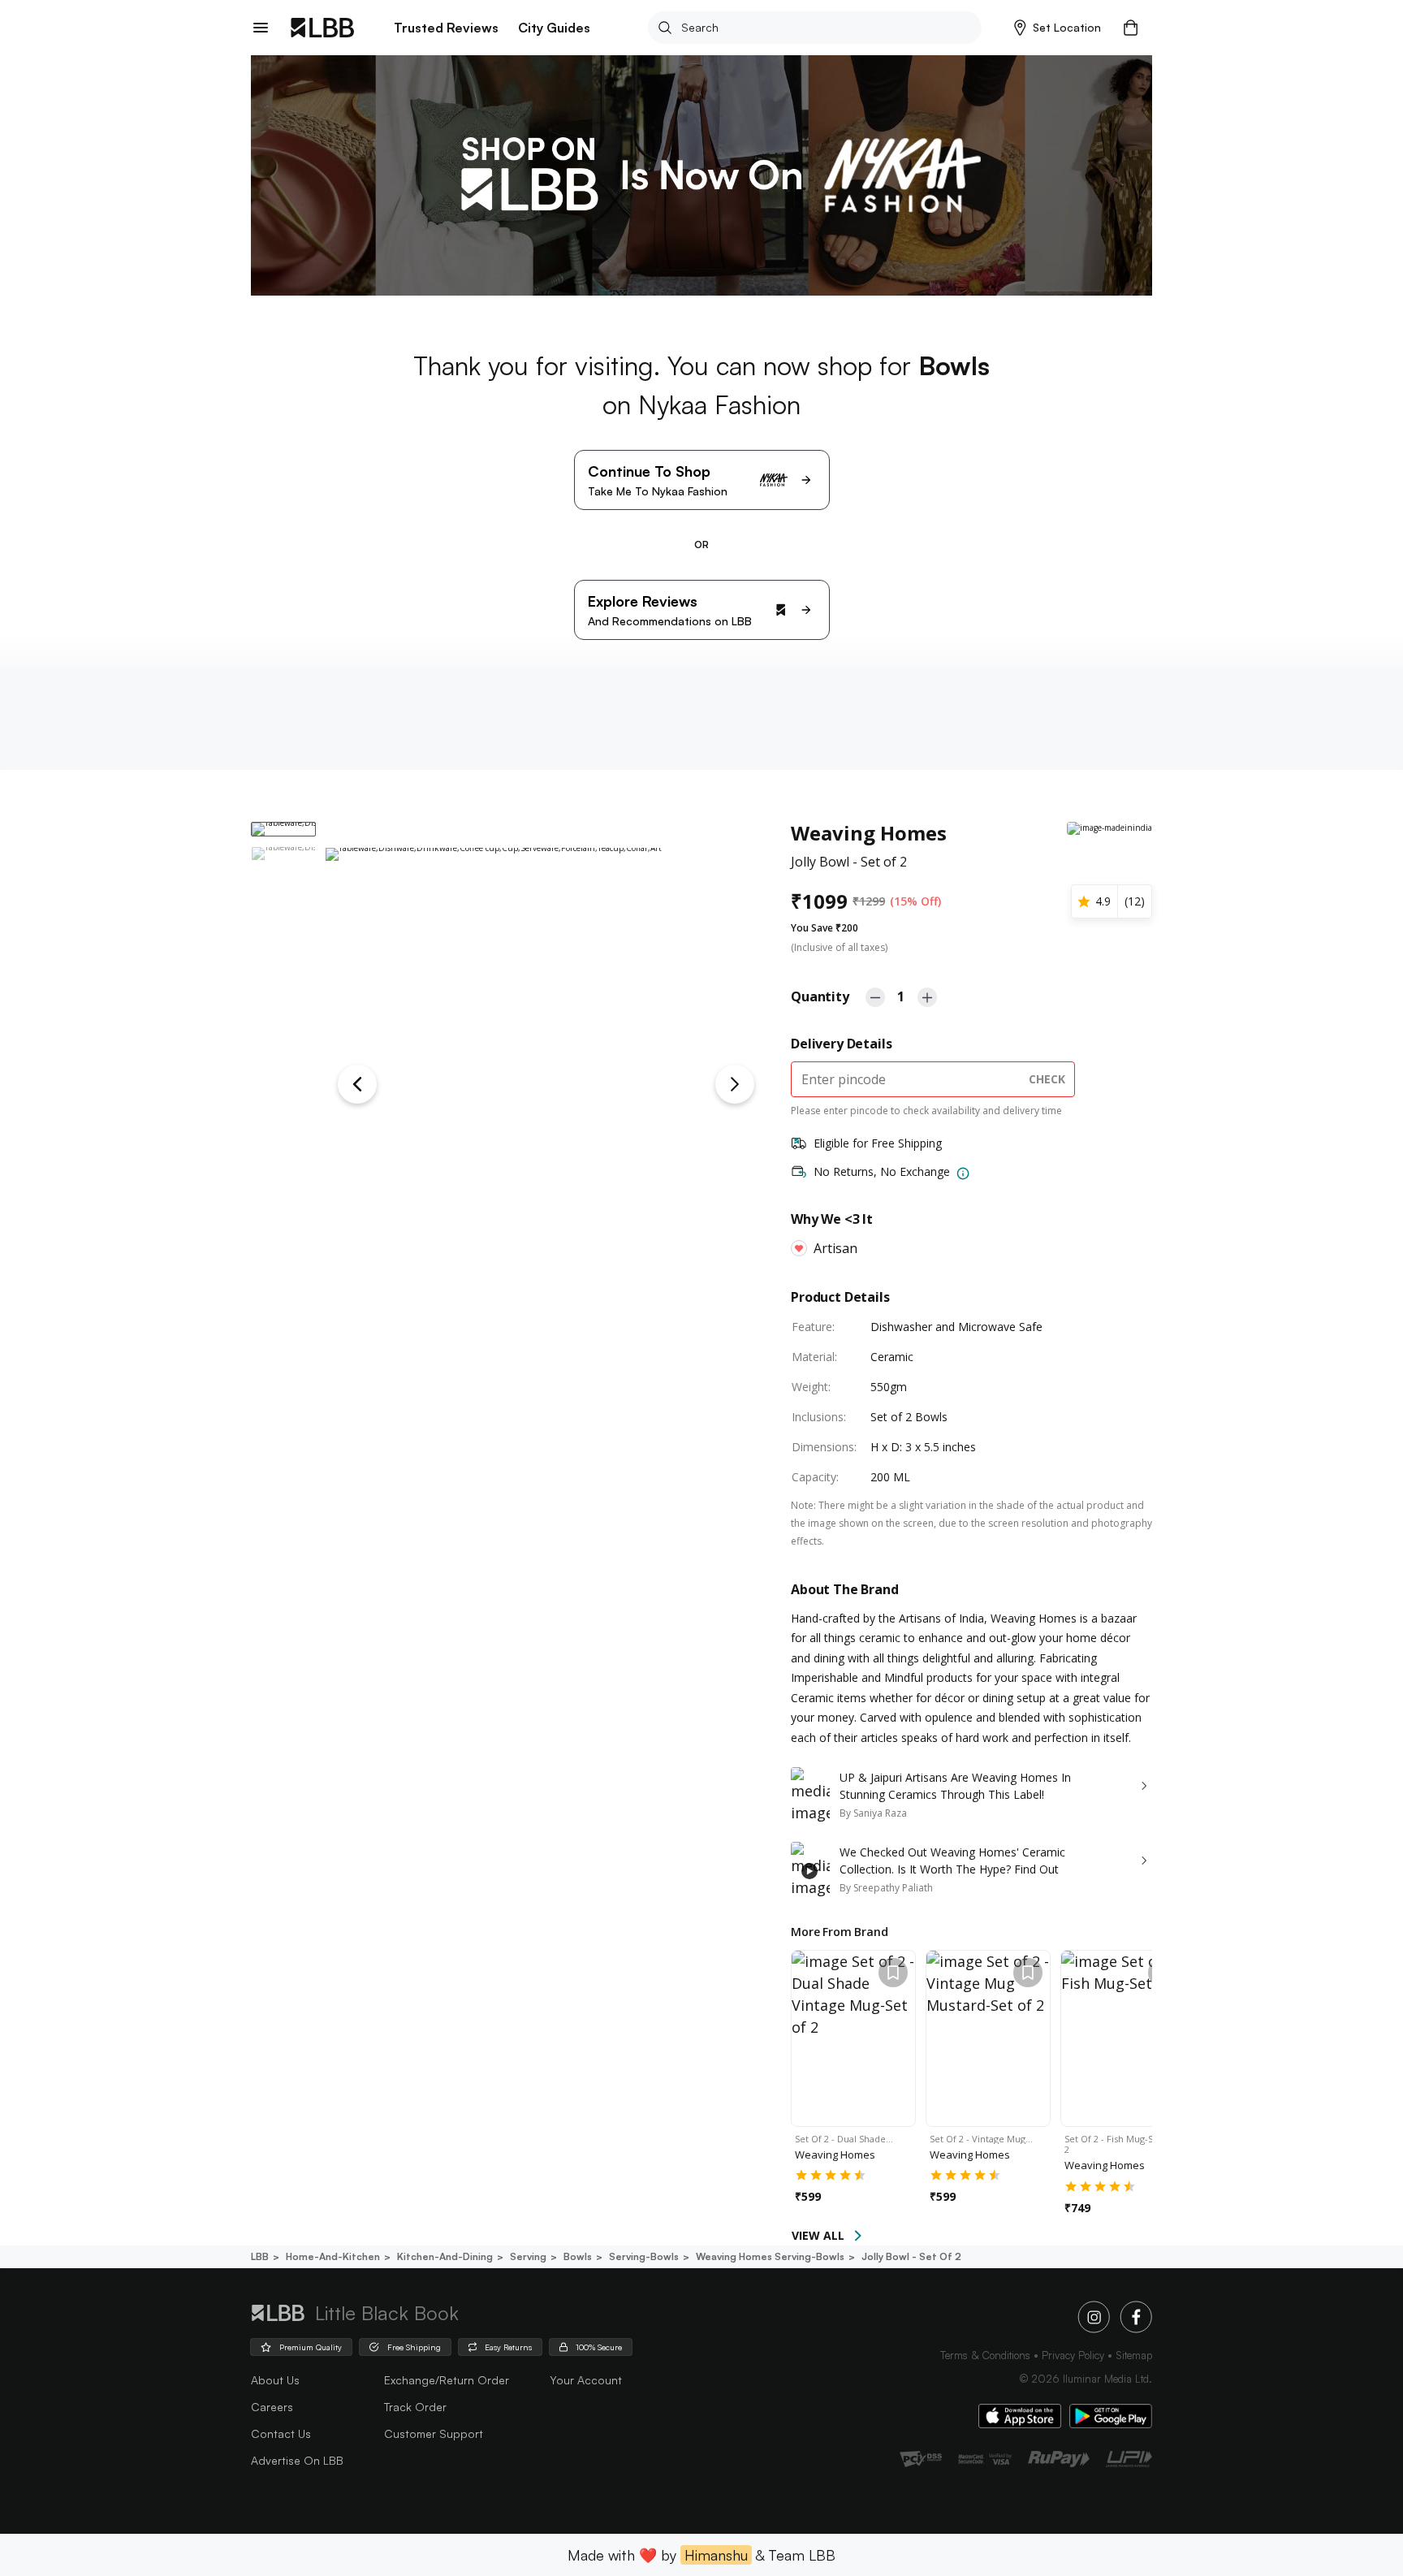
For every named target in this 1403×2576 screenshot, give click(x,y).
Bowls (578, 2256)
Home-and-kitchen (333, 2256)
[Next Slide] (735, 1084)
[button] (1058, 28)
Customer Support (434, 2433)
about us (275, 2380)
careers (272, 2407)
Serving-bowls (644, 2256)
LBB (260, 2256)
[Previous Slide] (357, 1084)
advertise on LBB (297, 2460)
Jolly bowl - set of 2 (911, 2256)
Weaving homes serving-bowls (770, 2256)
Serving (528, 2256)
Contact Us (281, 2433)
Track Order (415, 2407)
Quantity (820, 996)
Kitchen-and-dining (445, 2256)
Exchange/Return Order (447, 2380)
